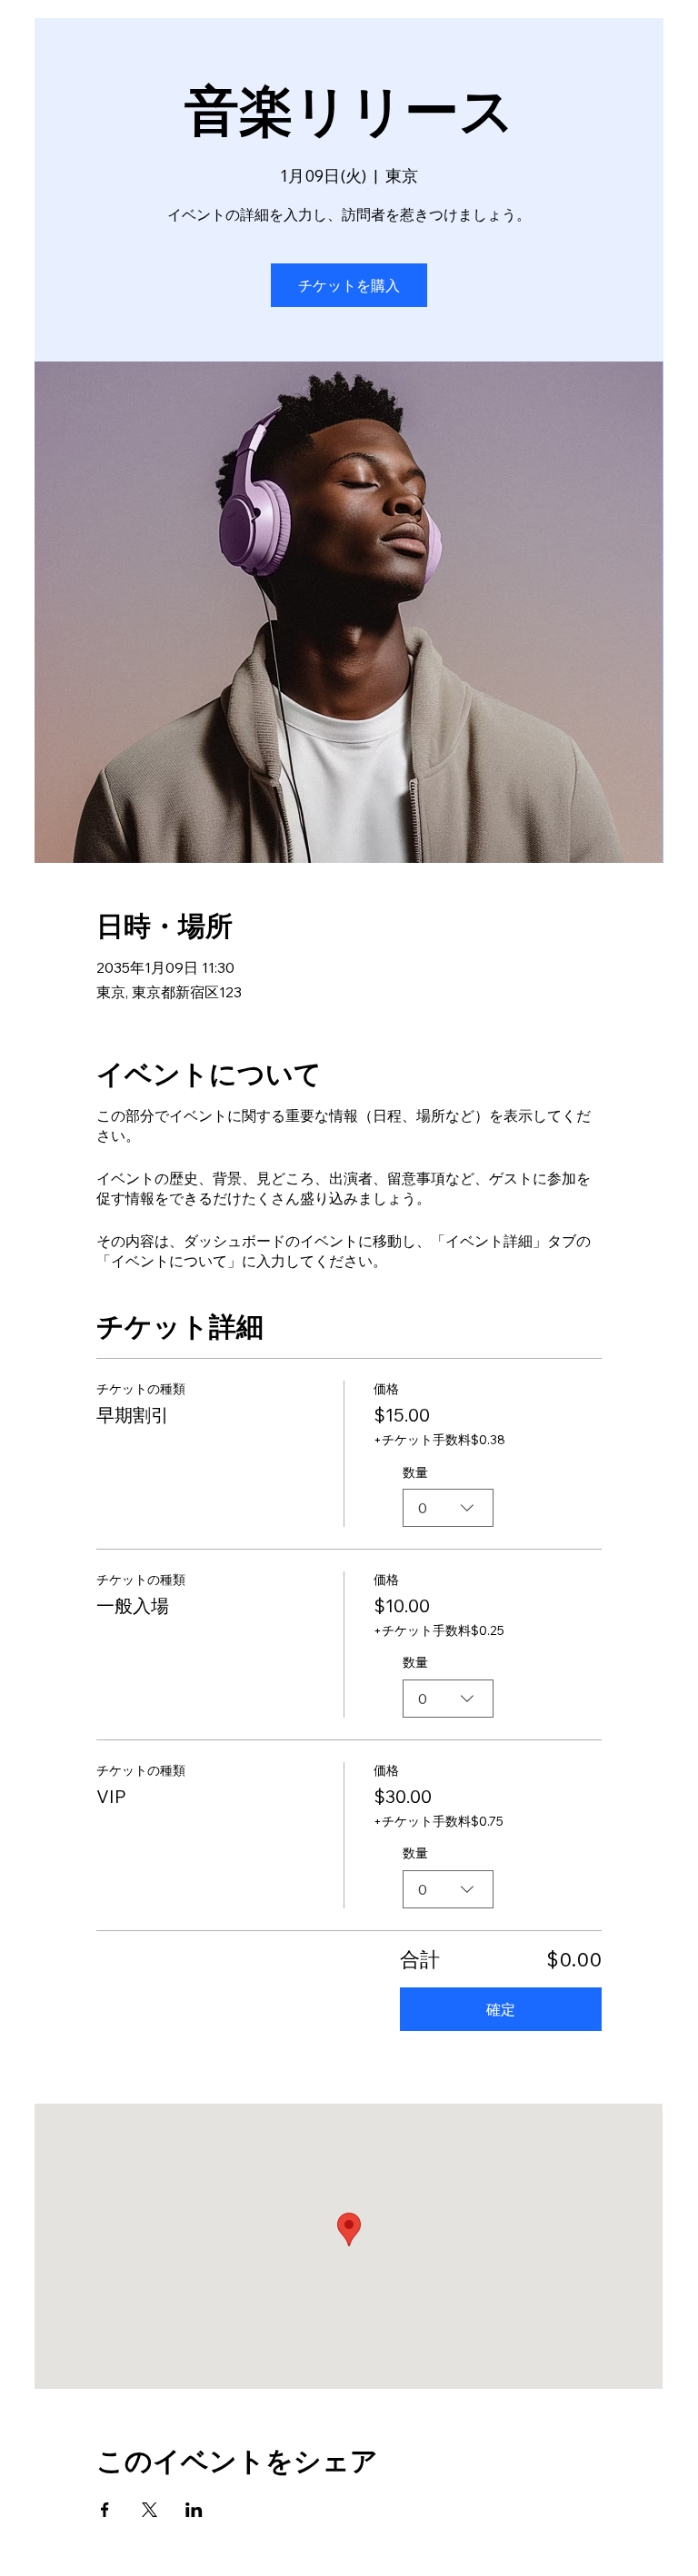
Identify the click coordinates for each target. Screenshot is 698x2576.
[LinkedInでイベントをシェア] (194, 2510)
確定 (501, 2009)
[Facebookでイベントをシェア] (105, 2510)
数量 (415, 1472)
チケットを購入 (349, 285)
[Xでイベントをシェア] (150, 2510)
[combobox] (448, 1508)
